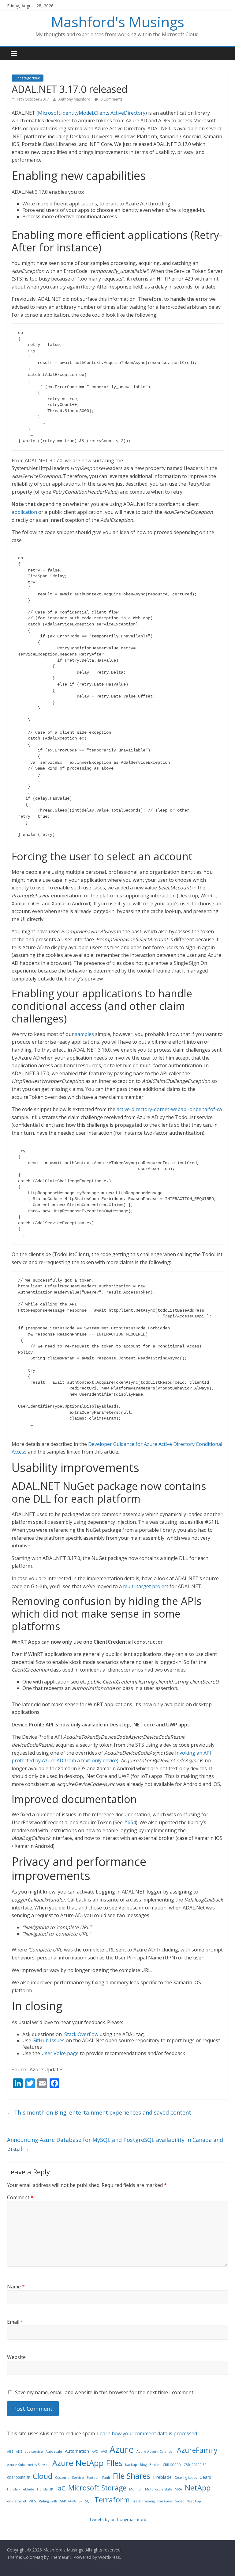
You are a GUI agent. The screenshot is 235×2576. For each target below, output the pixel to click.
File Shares (132, 2476)
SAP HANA (68, 2501)
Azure (122, 2449)
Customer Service (69, 2478)
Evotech (93, 2478)
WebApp (194, 2501)
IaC (61, 2488)
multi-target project (146, 1586)
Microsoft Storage (97, 2488)
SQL (88, 2501)
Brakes (155, 2465)
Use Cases (165, 2501)
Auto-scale (54, 2452)
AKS (19, 2452)
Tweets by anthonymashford (118, 2519)
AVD (95, 2452)
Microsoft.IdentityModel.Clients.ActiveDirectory (92, 113)
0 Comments (111, 99)
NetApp (198, 2488)
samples (84, 1034)
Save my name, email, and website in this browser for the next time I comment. (105, 2392)
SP (80, 2501)
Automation (77, 2451)
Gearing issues (186, 2478)
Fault (106, 2478)
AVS (104, 2452)
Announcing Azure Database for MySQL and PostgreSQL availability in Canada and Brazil (115, 2144)
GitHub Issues (48, 2040)
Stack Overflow (81, 2034)
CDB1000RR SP (19, 2478)
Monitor (136, 2489)
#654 (130, 1822)
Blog (143, 2465)
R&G (32, 2501)
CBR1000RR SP (195, 2465)
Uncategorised (28, 78)
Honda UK (45, 2489)
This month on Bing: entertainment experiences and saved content (99, 2112)
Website (16, 2357)
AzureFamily (197, 2450)
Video (180, 2501)
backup (131, 2465)
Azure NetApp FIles (87, 2463)
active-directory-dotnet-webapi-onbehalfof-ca (169, 1109)
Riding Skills (48, 2501)
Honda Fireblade (21, 2489)
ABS (10, 2452)
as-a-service (34, 2452)
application (24, 512)
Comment (20, 2197)
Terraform (112, 2500)
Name (16, 2287)
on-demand (17, 2501)
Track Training (144, 2501)
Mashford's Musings (118, 22)
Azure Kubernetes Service (28, 2465)
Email (15, 2322)
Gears (205, 2477)
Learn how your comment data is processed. (147, 2433)
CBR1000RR (172, 2465)
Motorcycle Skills (159, 2489)
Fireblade (162, 2477)
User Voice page (60, 2053)
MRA (178, 2489)
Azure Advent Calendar (155, 2452)
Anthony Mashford (75, 99)
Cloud (43, 2476)
